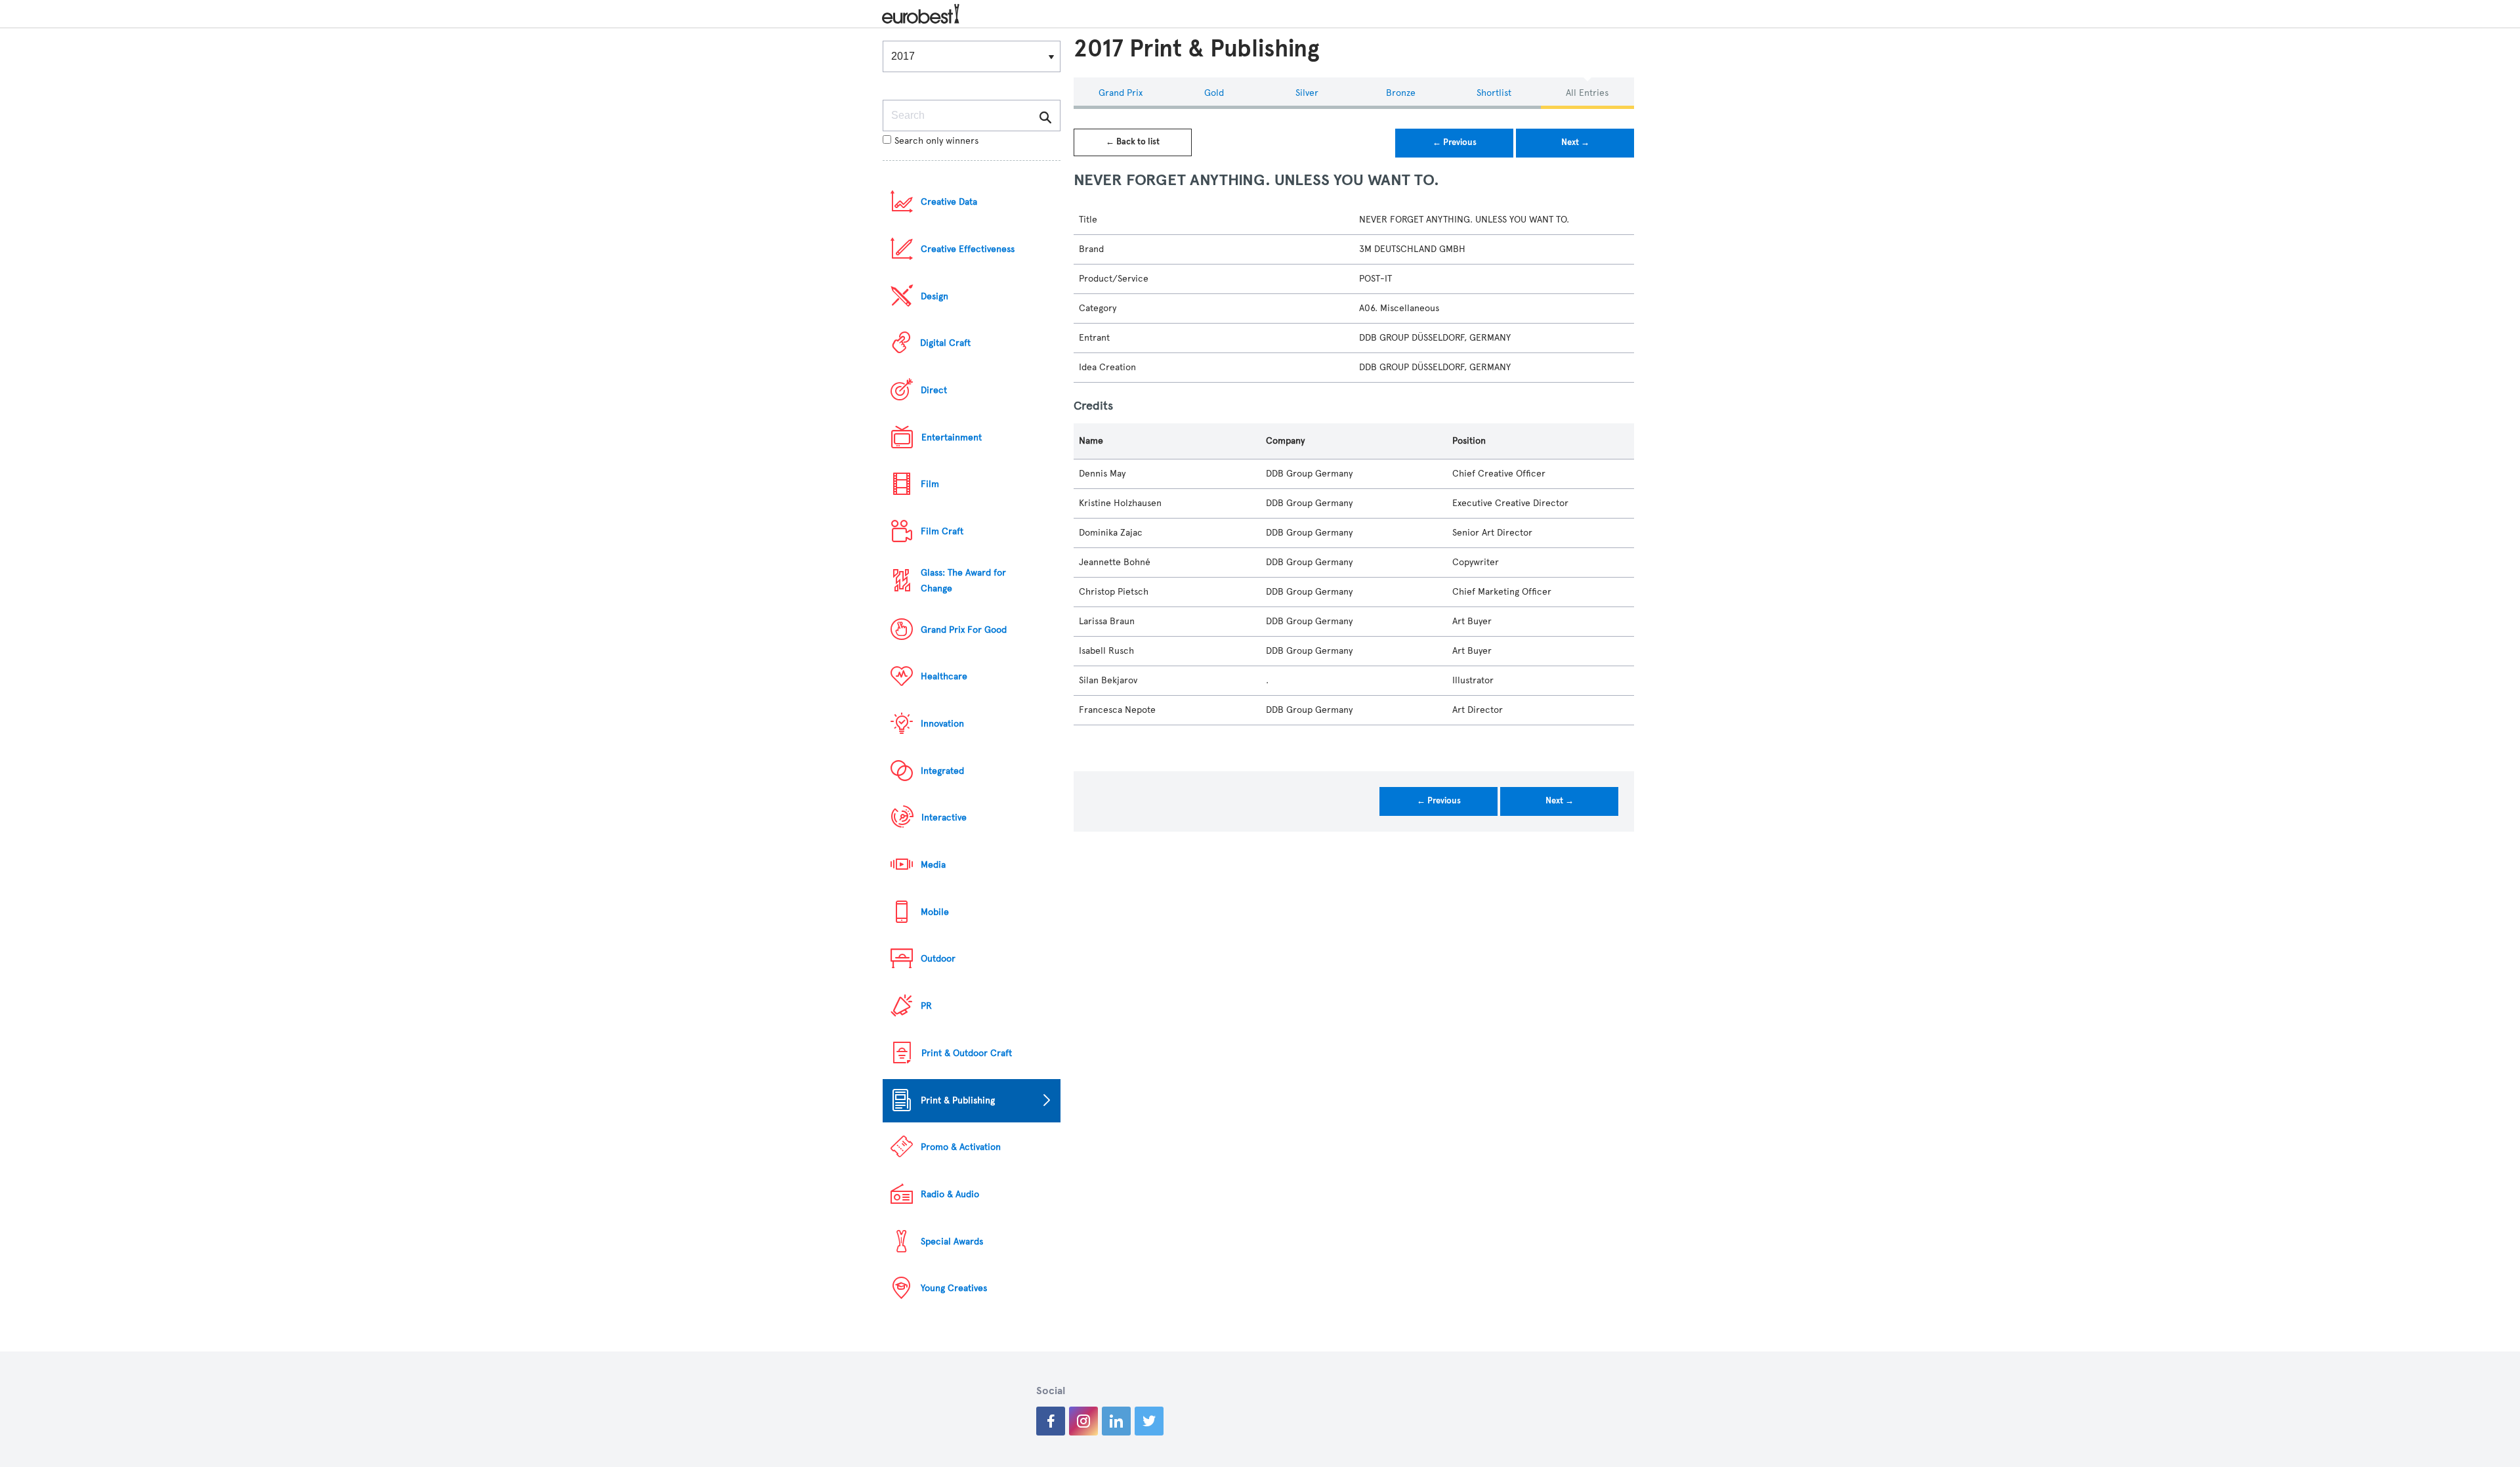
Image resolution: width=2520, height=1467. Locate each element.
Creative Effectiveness (968, 249)
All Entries (1587, 93)
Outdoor (938, 959)
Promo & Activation (961, 1147)
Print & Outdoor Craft (967, 1053)
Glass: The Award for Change (963, 581)
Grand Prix (1121, 93)
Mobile (935, 912)
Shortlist (1494, 93)
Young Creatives (954, 1288)
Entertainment (952, 437)
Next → (1575, 142)
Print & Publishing (958, 1100)
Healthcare (944, 676)
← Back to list (1133, 142)
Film (930, 484)
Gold (1214, 93)
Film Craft (942, 531)
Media (933, 865)
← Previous (1455, 142)
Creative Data (949, 202)
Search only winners (936, 141)
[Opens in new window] (1051, 1421)
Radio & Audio (950, 1194)
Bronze (1401, 93)
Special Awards (952, 1242)
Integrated (942, 771)
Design (934, 296)
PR (926, 1006)
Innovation (942, 724)
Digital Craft (945, 343)
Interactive (944, 818)
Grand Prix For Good (964, 630)
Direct (934, 390)
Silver (1307, 93)
